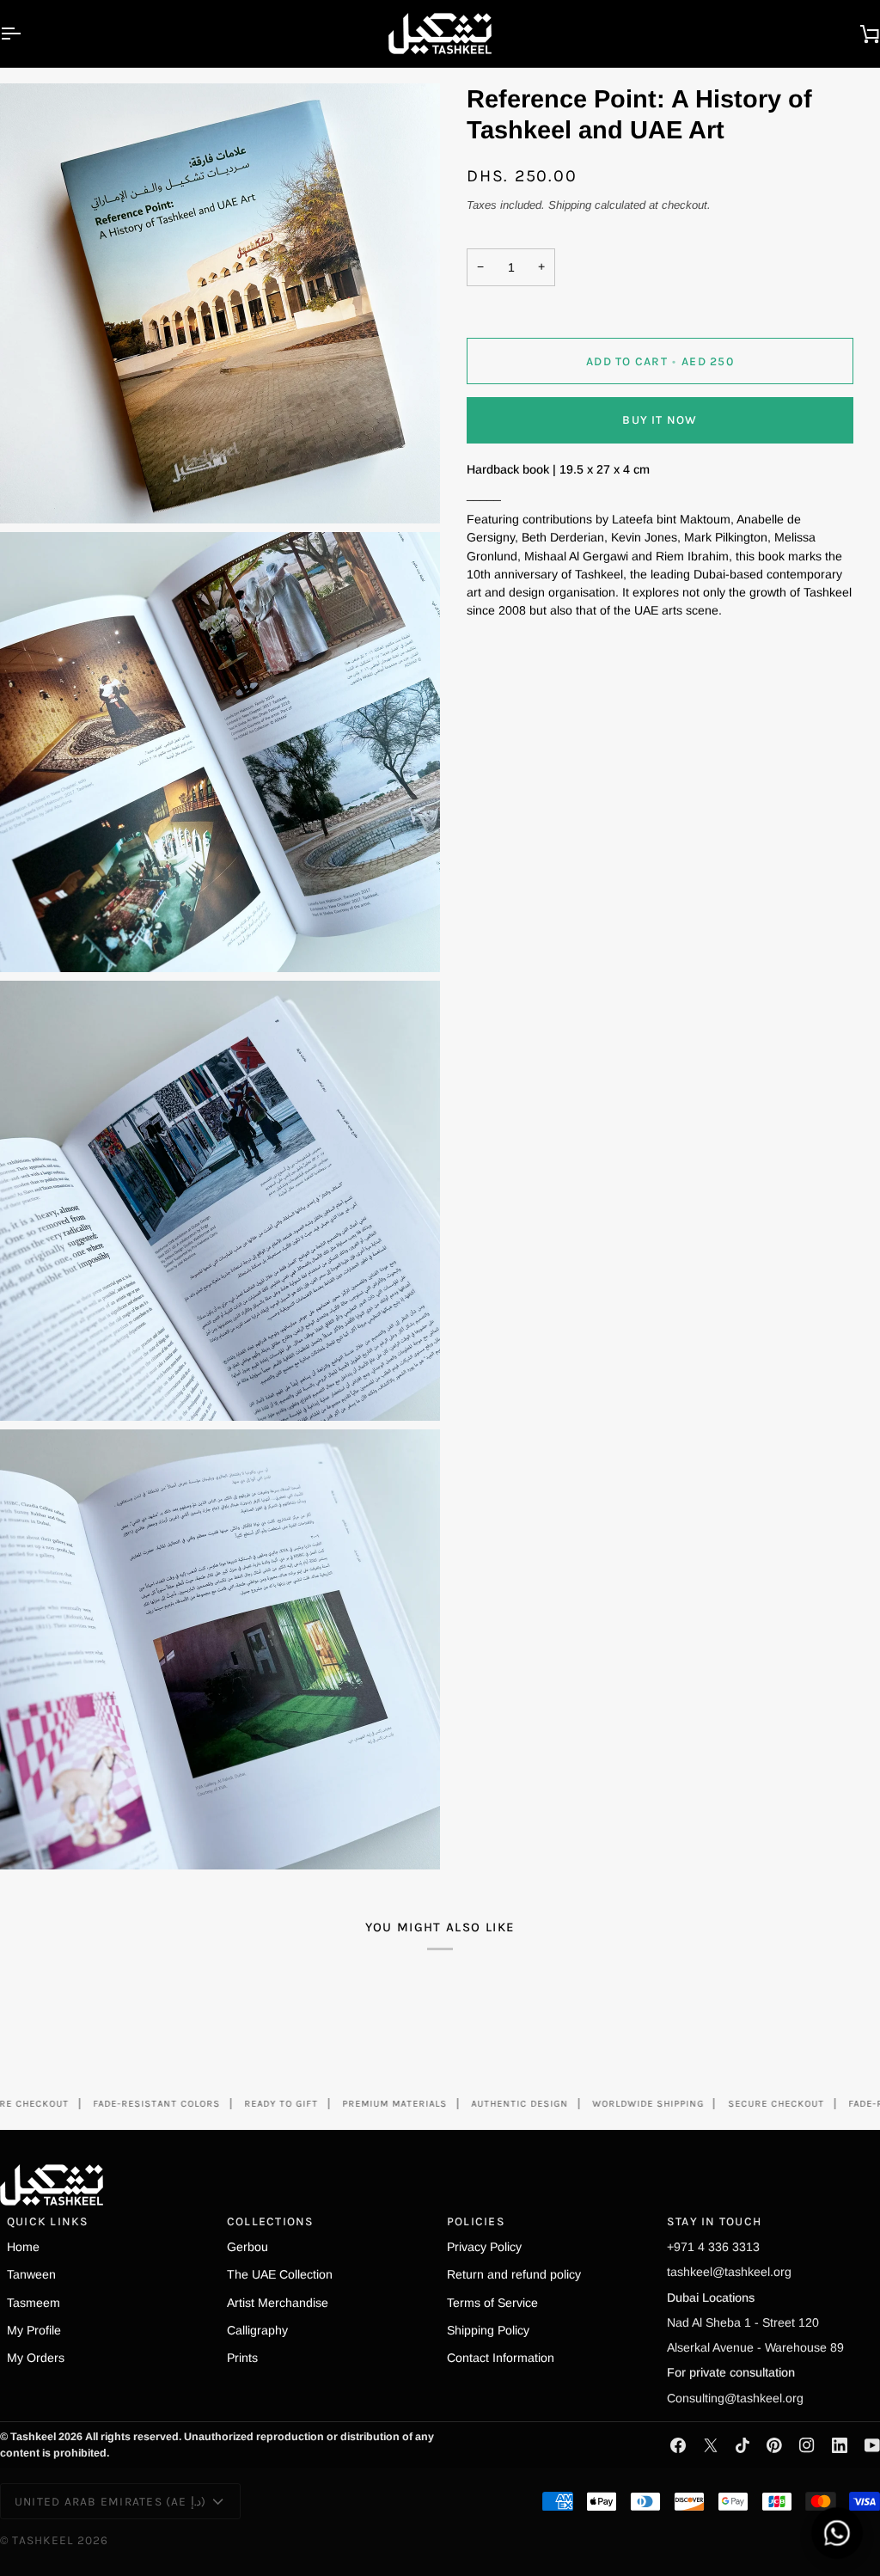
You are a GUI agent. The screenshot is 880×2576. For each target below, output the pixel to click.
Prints (242, 2358)
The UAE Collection (280, 2274)
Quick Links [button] (48, 2221)
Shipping (570, 205)
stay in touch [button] (714, 2221)
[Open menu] (26, 34)
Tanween (31, 2274)
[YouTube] (872, 2445)
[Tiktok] (742, 2445)
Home (23, 2247)
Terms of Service (492, 2303)
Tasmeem (34, 2303)
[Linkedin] (840, 2445)
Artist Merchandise (278, 2303)
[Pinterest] (774, 2445)
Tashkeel (43, 2540)
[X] (711, 2445)
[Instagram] (807, 2445)
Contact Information (501, 2358)
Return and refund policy (514, 2274)
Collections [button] (271, 2221)
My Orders (36, 2358)
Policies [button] (476, 2221)
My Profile (34, 2330)
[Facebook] (678, 2445)
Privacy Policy (484, 2247)
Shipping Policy (488, 2330)
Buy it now (660, 419)
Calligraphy (257, 2330)
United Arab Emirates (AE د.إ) (110, 2501)
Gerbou (247, 2247)
